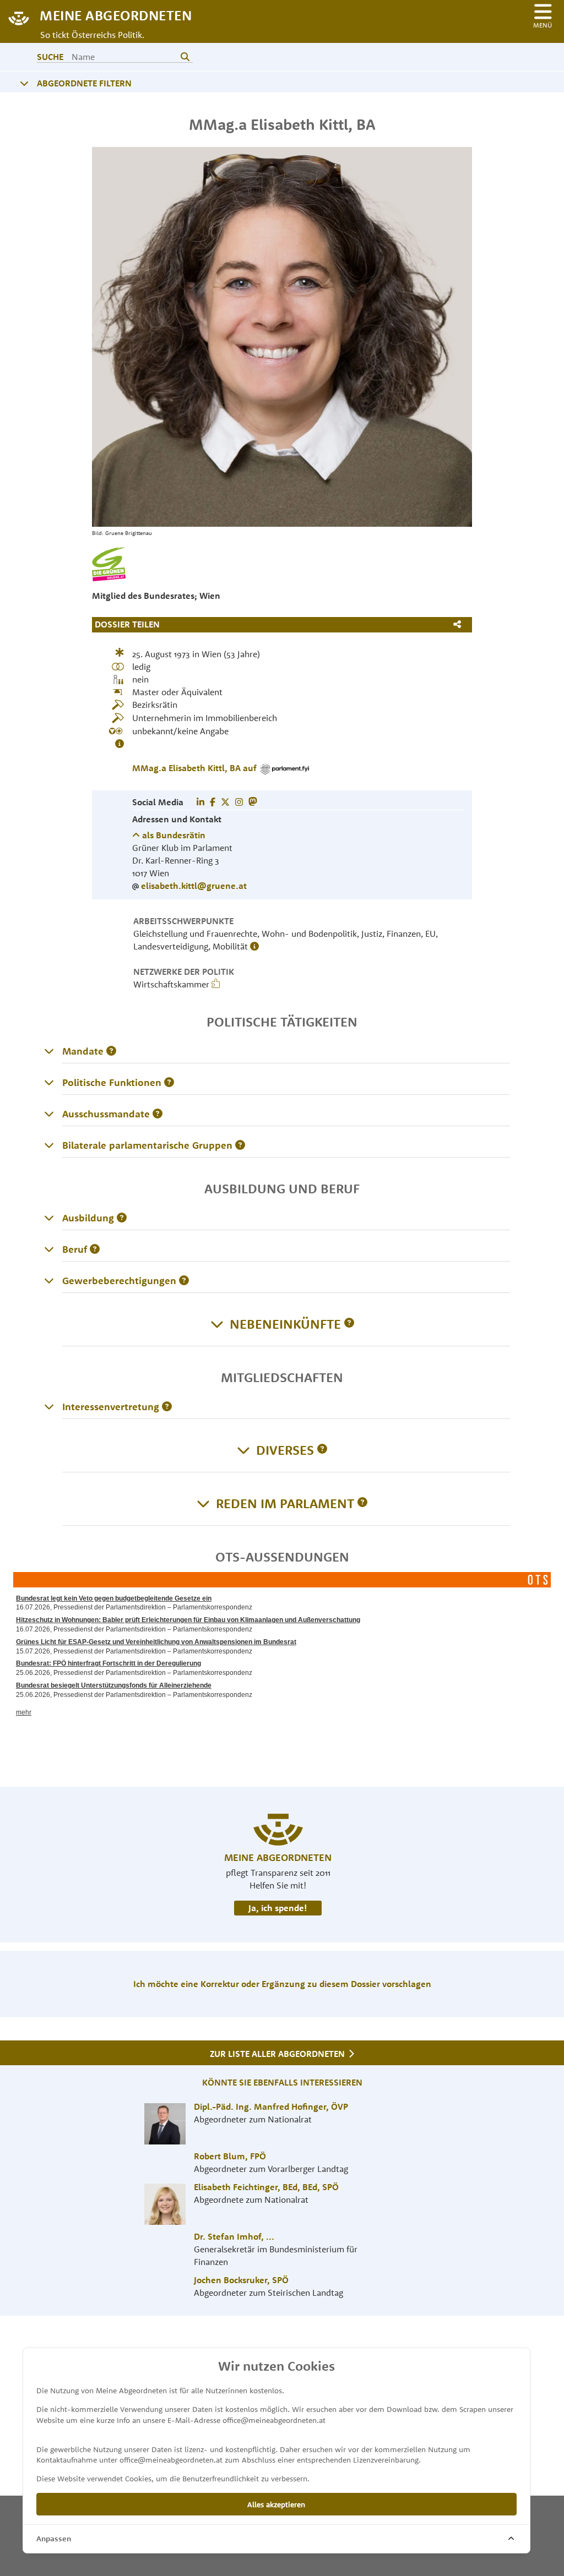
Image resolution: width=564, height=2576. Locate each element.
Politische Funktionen (112, 1082)
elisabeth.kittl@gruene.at (194, 886)
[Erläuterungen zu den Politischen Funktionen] (49, 1082)
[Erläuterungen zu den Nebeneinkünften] (349, 1324)
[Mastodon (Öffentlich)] (253, 802)
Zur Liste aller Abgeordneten (278, 2054)
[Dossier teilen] (460, 624)
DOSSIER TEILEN (127, 624)
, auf (196, 768)
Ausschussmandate (106, 1114)
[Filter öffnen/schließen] (24, 83)
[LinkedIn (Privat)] (200, 802)
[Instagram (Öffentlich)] (239, 802)
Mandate (83, 1051)
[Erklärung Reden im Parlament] (362, 1503)
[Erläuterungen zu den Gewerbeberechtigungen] (49, 1280)
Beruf (75, 1249)
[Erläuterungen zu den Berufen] (49, 1249)
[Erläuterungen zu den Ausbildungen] (49, 1218)
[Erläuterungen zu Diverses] (322, 1450)
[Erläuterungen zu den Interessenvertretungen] (49, 1406)
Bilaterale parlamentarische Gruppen (147, 1145)
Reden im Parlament (285, 1503)
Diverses (285, 1450)
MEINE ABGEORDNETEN (116, 15)
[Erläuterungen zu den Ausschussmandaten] (49, 1114)
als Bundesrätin (173, 835)
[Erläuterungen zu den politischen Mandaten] (49, 1051)
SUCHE (50, 57)
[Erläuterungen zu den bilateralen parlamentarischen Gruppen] (49, 1145)
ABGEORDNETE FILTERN (84, 83)
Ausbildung (88, 1218)
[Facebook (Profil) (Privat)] (213, 802)
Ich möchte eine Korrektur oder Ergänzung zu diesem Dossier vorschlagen (282, 1984)
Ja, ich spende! (278, 1908)
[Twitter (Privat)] (225, 802)
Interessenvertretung (111, 1407)
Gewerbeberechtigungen (119, 1281)
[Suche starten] (185, 57)
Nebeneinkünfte (285, 1324)
